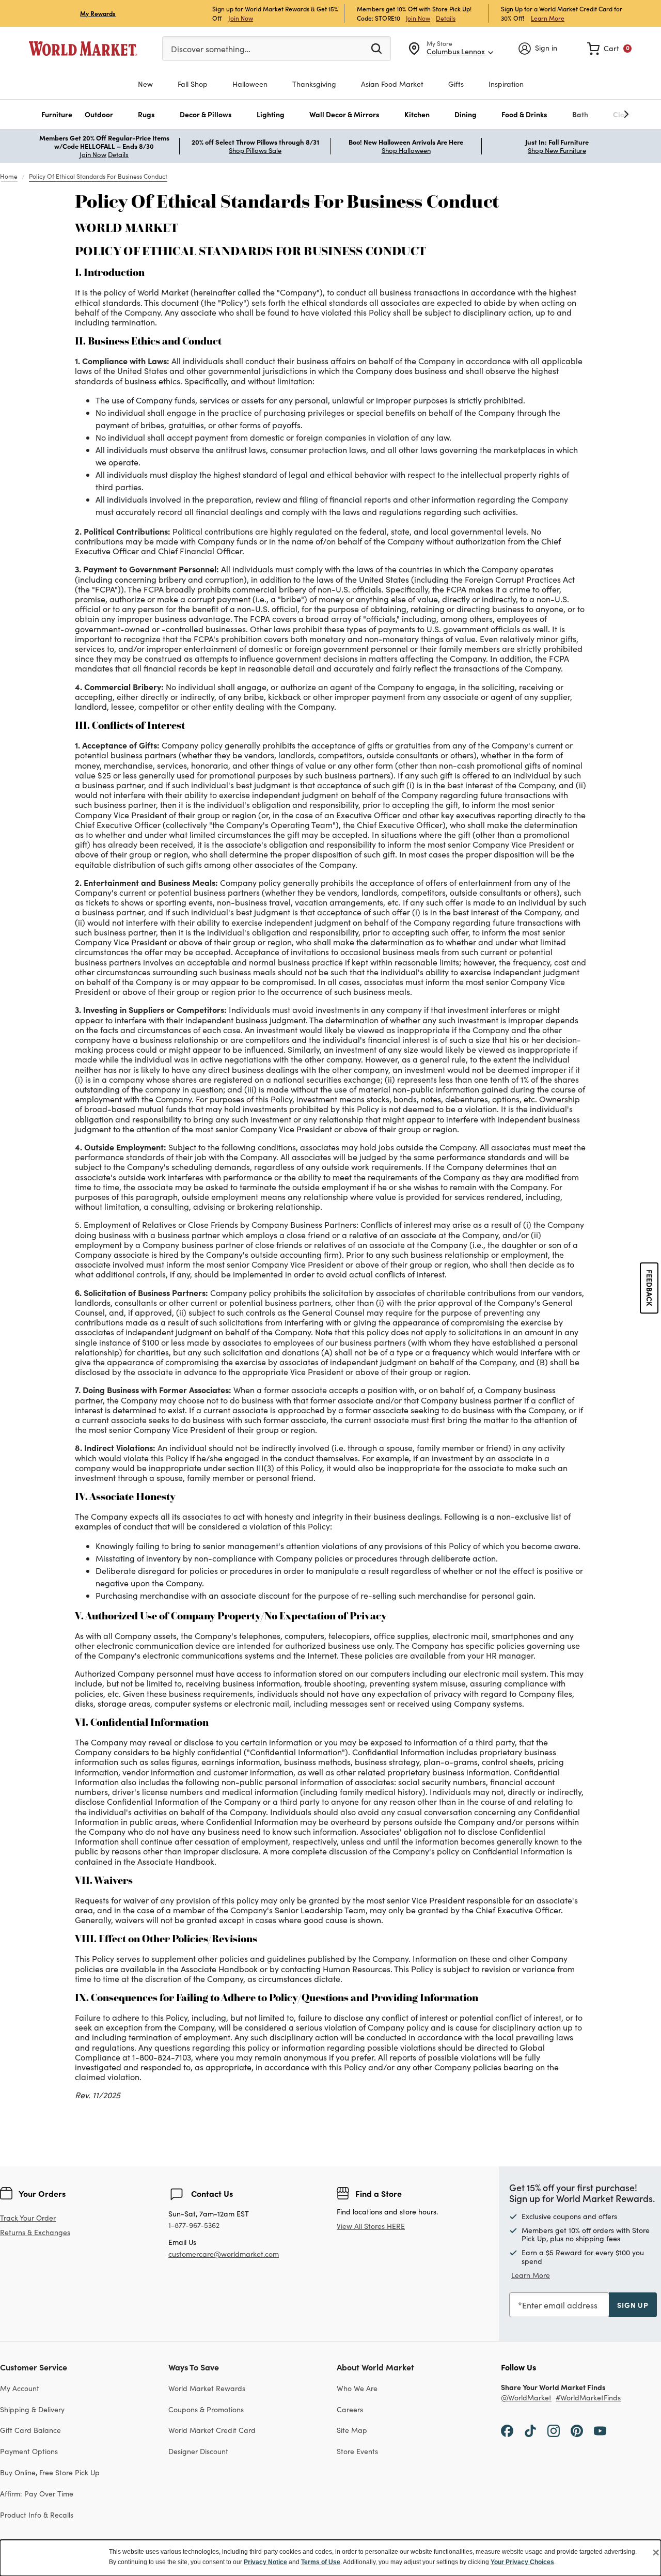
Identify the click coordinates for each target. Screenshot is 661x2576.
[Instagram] (554, 2430)
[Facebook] (507, 2430)
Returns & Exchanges (35, 2233)
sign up (633, 2305)
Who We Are (357, 2388)
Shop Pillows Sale (255, 150)
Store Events (357, 2451)
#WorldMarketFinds (588, 2398)
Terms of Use (321, 2562)
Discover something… (211, 49)
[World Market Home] (83, 49)
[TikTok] (530, 2430)
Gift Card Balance (30, 2430)
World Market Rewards (207, 2388)
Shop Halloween (406, 150)
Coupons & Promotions (206, 2409)
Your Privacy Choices (522, 2562)
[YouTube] (600, 2430)
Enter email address (560, 2305)
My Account (20, 2388)
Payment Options (29, 2451)
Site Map (352, 2430)
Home (9, 176)
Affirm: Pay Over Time (37, 2494)
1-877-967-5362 (194, 2226)
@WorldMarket (526, 2398)
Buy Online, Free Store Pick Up (50, 2472)
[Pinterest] (577, 2430)
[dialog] (330, 2558)
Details (446, 18)
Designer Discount (198, 2451)
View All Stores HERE (371, 2226)
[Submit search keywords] (376, 48)
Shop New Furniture (557, 150)
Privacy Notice (265, 2562)
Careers (350, 2409)
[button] (57, 114)
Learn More (548, 18)
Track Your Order (28, 2218)
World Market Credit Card (212, 2430)
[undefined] (594, 114)
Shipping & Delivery (32, 2409)
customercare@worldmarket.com (224, 2254)
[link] (609, 49)
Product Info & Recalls (37, 2515)
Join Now (241, 18)
